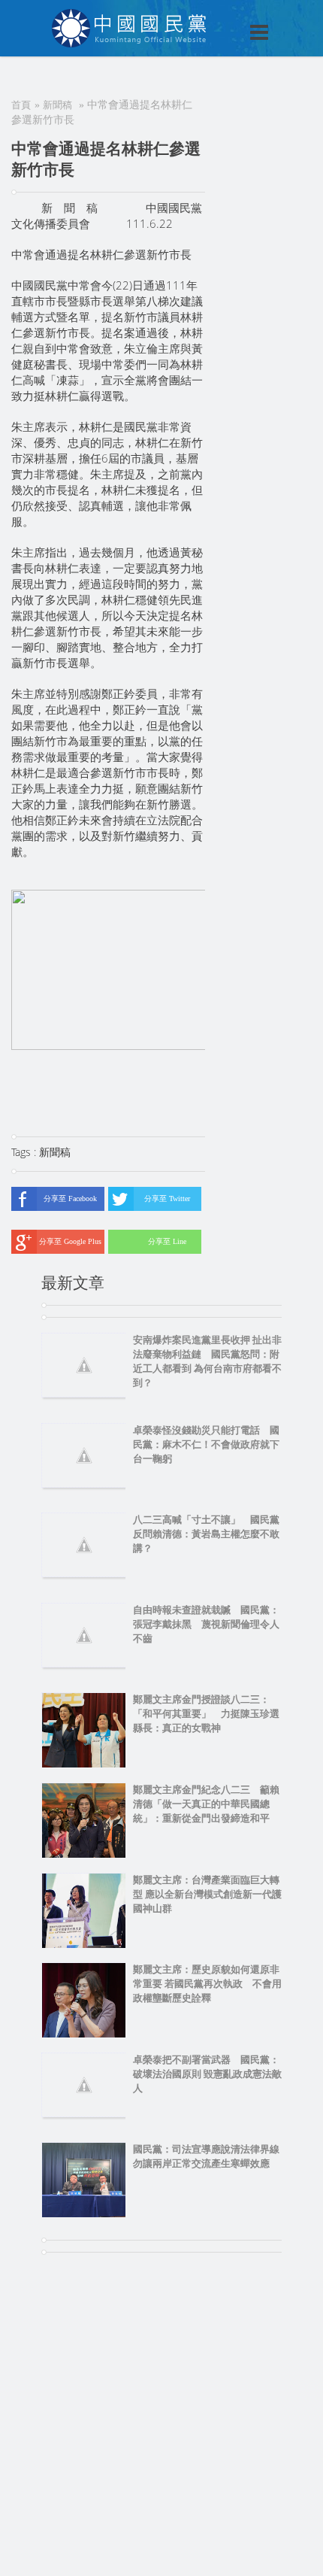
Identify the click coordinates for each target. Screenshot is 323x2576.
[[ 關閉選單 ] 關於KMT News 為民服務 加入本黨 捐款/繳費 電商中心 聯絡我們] (220, 17)
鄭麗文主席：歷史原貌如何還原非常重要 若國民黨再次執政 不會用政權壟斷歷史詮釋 (207, 1984)
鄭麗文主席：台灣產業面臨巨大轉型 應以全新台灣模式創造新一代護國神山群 (207, 1894)
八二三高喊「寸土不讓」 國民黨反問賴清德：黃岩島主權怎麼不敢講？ (206, 1534)
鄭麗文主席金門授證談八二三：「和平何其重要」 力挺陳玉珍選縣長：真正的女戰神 (206, 1714)
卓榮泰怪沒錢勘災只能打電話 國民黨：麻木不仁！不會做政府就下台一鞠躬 (206, 1444)
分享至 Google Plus (70, 1241)
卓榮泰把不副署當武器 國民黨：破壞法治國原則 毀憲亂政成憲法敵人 (207, 2074)
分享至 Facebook (70, 1198)
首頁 (21, 105)
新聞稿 (57, 105)
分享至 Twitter (167, 1198)
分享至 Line (167, 1241)
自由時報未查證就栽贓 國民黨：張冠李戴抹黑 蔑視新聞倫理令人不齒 (206, 1624)
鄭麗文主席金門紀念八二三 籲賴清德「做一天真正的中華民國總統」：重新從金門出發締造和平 (206, 1804)
